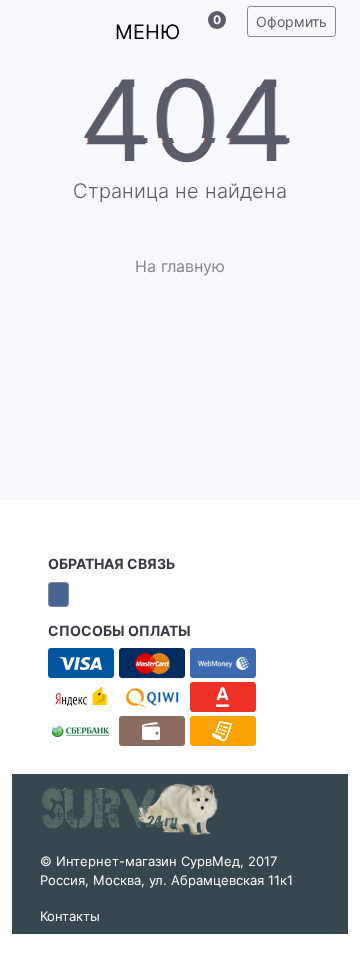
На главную (180, 266)
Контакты (70, 916)
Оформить (291, 21)
